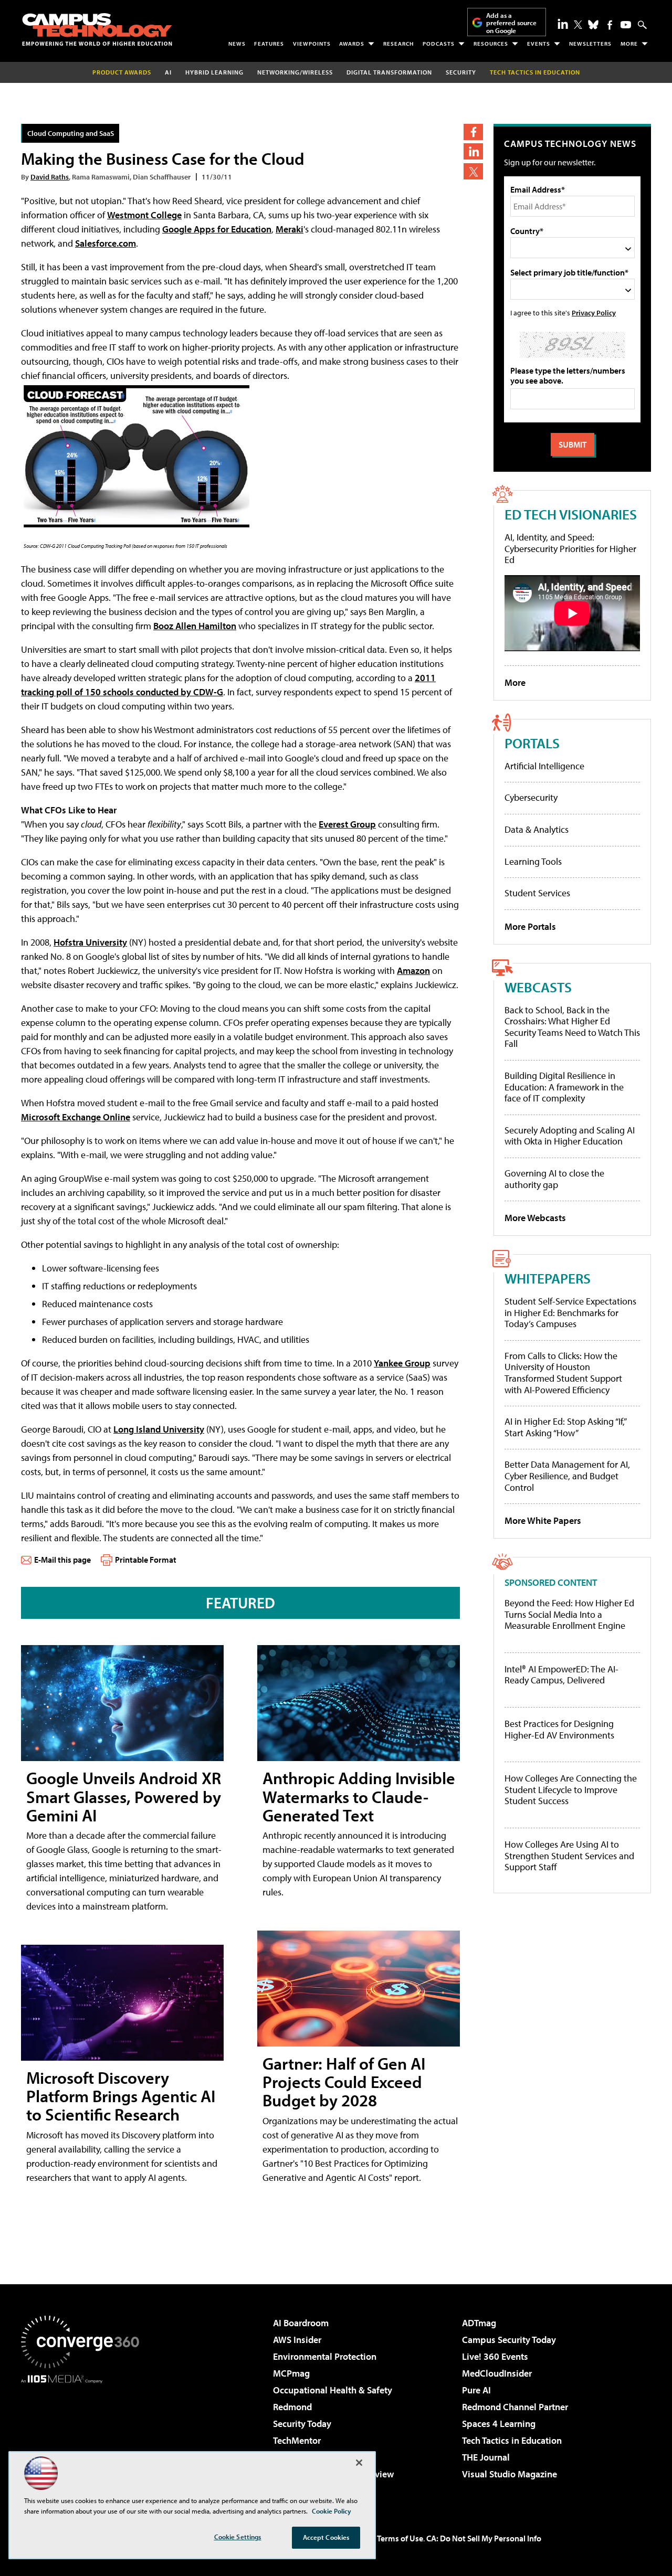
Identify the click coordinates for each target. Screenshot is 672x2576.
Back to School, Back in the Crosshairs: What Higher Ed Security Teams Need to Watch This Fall (572, 1027)
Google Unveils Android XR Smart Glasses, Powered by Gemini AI (124, 1796)
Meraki (290, 229)
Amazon (413, 971)
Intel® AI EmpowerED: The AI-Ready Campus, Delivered (561, 1675)
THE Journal (486, 2457)
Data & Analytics (537, 829)
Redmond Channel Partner (515, 2407)
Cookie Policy (332, 2511)
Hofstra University (90, 942)
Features (269, 44)
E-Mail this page (62, 1560)
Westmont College (144, 215)
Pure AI (476, 2390)
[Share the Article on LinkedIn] (473, 151)
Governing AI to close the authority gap (554, 1179)
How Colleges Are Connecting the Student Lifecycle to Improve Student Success (571, 1790)
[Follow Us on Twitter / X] (578, 25)
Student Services (537, 893)
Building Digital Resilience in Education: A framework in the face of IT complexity (564, 1087)
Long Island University (159, 1429)
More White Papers (543, 1520)
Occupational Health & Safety (333, 2390)
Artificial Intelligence (544, 766)
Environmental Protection (325, 2356)
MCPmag (291, 2373)
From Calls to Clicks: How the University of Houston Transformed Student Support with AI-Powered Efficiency (563, 1373)
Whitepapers (548, 1278)
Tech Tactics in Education (512, 2440)
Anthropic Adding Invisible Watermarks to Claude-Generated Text (359, 1796)
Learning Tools (533, 861)
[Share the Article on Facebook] (473, 132)
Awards (352, 44)
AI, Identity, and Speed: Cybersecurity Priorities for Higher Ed (570, 548)
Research (398, 44)
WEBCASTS (538, 987)
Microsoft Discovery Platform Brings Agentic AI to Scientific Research (121, 2096)
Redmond (292, 2407)
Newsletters (590, 44)
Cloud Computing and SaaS (71, 133)
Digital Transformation (389, 72)
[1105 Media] (84, 2437)
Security (461, 72)
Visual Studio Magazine (510, 2474)
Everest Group (347, 824)
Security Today (302, 2424)
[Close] (359, 2463)
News (237, 44)
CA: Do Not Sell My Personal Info (484, 2538)
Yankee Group (402, 1363)
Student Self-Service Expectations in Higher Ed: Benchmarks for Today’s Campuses (570, 1312)
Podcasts (439, 44)
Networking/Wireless (295, 72)
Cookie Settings (238, 2537)
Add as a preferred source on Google (511, 23)
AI (168, 72)
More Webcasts (535, 1218)
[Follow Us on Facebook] (610, 25)
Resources (491, 44)
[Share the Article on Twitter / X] (473, 171)
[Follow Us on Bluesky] (593, 25)
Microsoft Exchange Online (76, 1117)
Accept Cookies (326, 2537)
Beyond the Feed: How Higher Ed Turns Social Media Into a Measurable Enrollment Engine (569, 1614)
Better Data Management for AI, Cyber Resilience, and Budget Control (567, 1476)
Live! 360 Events (495, 2356)
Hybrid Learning (214, 72)
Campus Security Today (509, 2340)
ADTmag (479, 2323)
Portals (532, 743)
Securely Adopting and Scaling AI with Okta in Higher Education (570, 1136)
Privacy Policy (594, 312)
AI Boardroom (301, 2323)
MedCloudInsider (497, 2373)
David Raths (50, 177)
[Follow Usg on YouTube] (626, 25)
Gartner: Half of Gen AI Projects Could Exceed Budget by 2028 (344, 2082)
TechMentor (297, 2440)
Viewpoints (312, 44)
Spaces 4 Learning (499, 2424)
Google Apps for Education (217, 229)
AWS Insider (297, 2340)
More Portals (530, 926)
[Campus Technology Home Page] (97, 29)
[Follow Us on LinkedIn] (563, 24)
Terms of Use (400, 2538)
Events (539, 44)
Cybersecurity (531, 797)
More (629, 44)
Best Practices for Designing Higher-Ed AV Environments (559, 1729)
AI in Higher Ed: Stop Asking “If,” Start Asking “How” (565, 1427)
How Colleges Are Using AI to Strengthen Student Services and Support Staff (569, 1856)
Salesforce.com (106, 243)
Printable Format (146, 1560)
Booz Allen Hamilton (195, 626)
